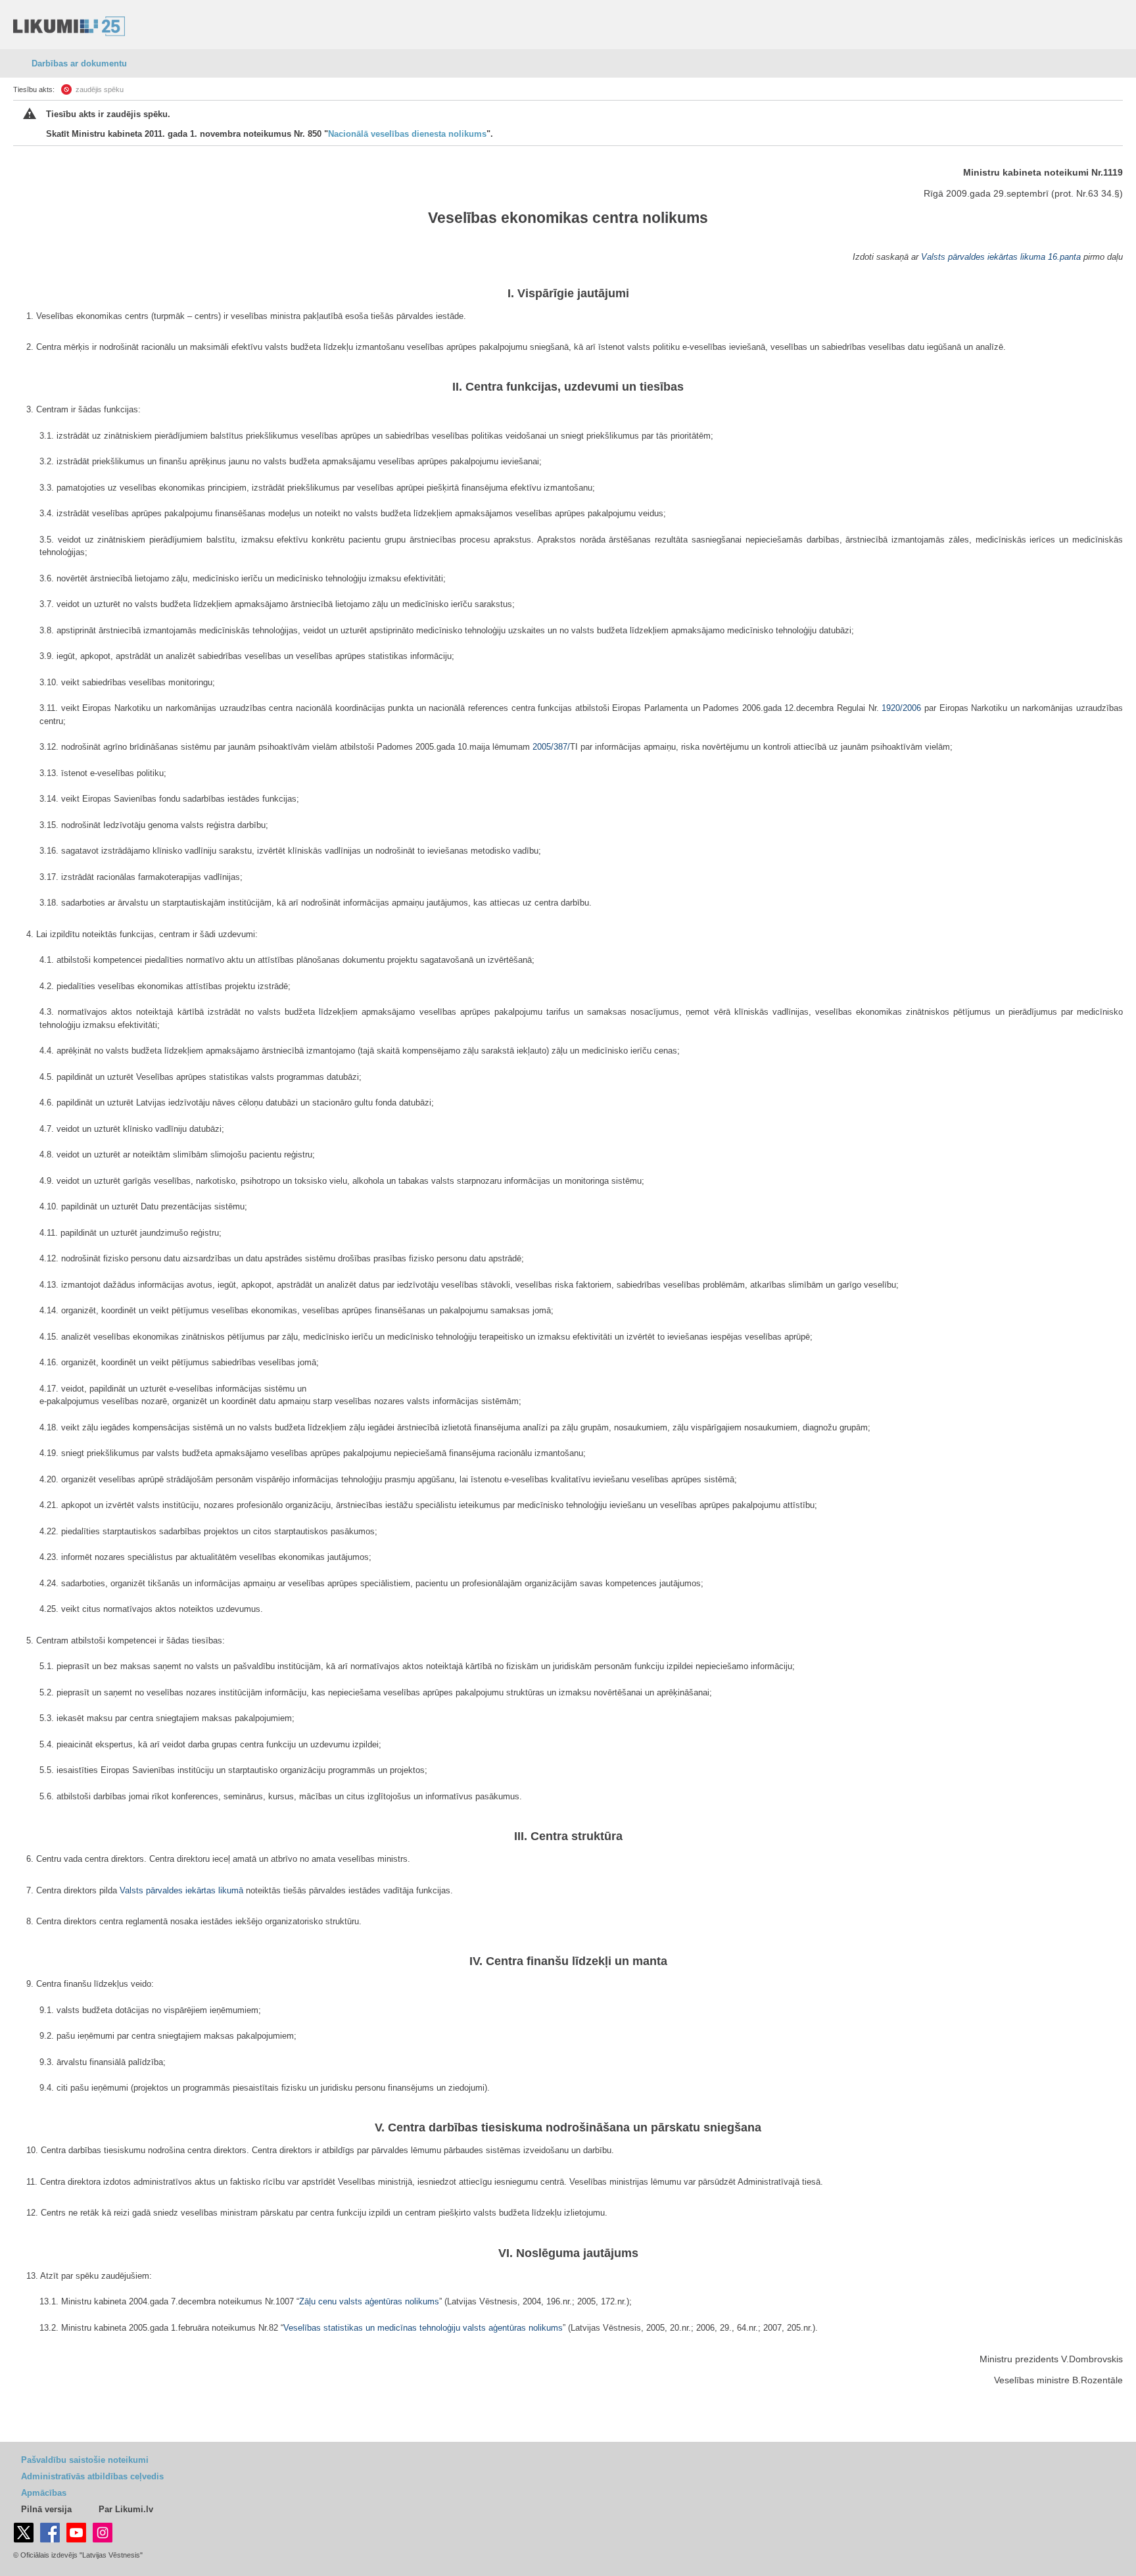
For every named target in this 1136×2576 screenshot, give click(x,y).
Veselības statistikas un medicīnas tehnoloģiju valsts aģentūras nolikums (423, 2328)
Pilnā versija (46, 2509)
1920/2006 (901, 708)
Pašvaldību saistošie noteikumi (85, 2460)
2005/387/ (551, 747)
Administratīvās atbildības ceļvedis (92, 2476)
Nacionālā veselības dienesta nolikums (407, 134)
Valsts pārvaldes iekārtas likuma (983, 257)
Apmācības (44, 2493)
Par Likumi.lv (126, 2509)
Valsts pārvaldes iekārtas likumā (181, 1890)
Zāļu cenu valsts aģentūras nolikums (369, 2301)
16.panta (1064, 257)
